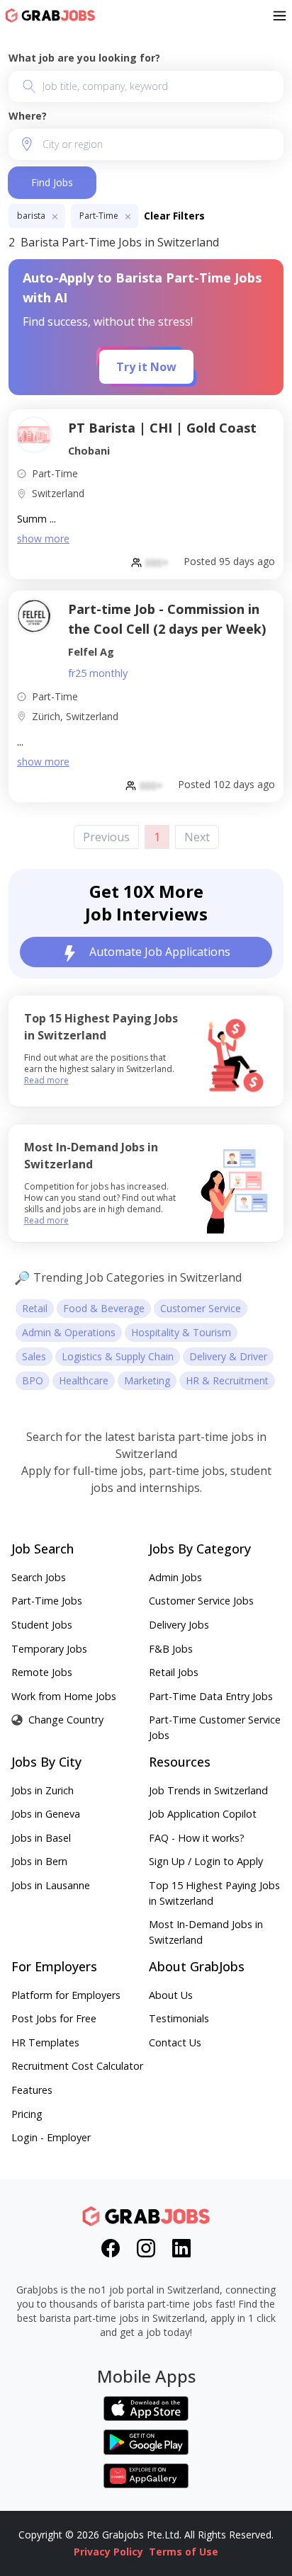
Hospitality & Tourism (181, 1332)
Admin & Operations (69, 1332)
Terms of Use (184, 2552)
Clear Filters (174, 216)
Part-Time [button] (100, 216)
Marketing (147, 1380)
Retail (35, 1308)
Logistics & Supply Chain (118, 1356)
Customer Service (201, 1308)
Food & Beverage (104, 1308)
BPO (33, 1380)
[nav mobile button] (280, 16)
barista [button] (32, 216)
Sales (34, 1356)
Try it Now (146, 367)
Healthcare (84, 1380)
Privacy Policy (108, 2552)
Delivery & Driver (228, 1356)
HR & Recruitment (227, 1380)
